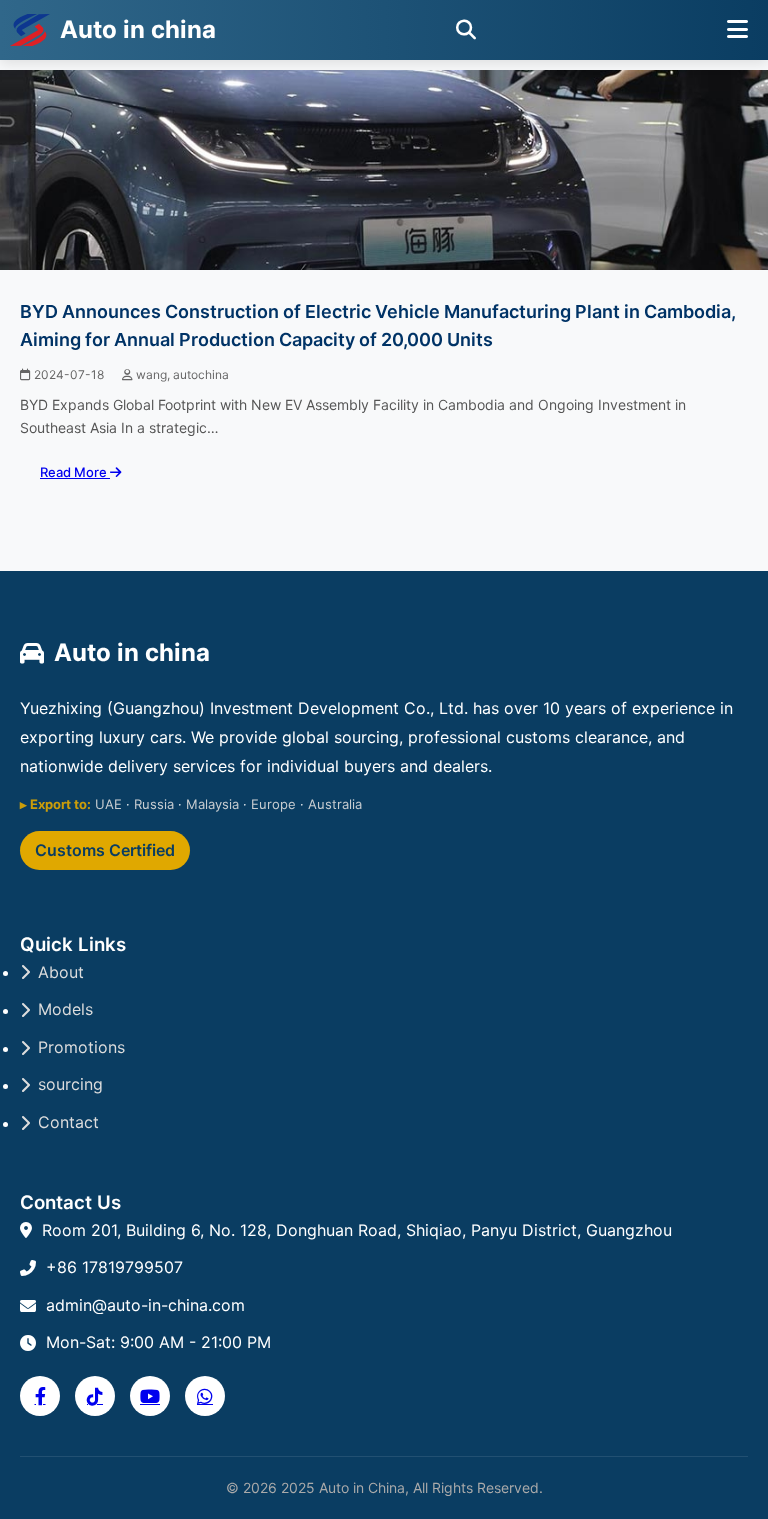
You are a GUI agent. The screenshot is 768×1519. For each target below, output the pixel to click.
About (61, 972)
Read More (75, 472)
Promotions (81, 1047)
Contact (68, 1122)
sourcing (70, 1084)
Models (65, 1009)
